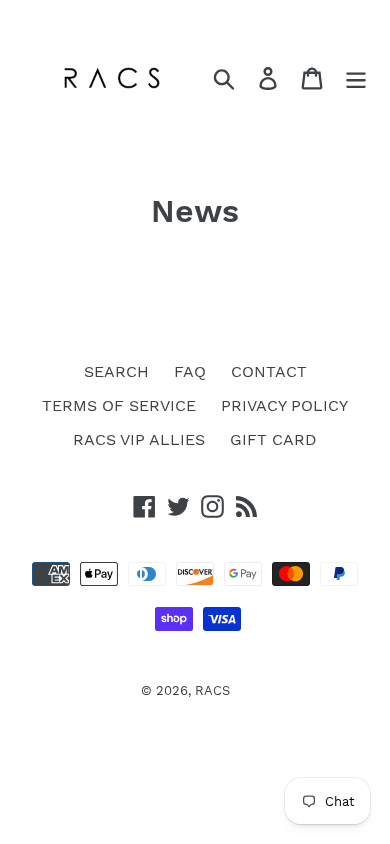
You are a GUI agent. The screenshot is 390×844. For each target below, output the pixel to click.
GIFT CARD (273, 439)
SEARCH (116, 371)
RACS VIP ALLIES (139, 439)
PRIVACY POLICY (284, 405)
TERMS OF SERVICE (119, 405)
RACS (212, 690)
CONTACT (269, 371)
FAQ (190, 371)
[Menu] (356, 78)
